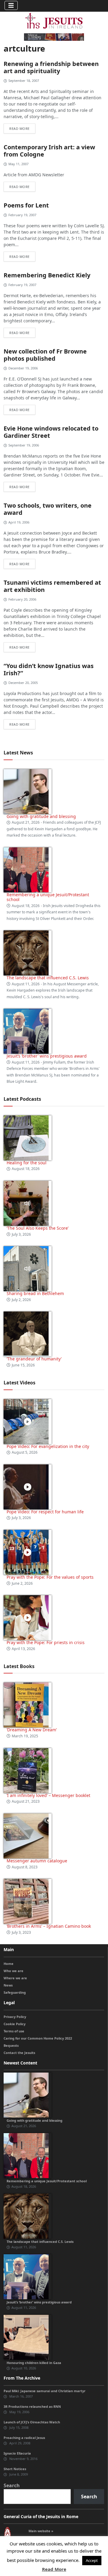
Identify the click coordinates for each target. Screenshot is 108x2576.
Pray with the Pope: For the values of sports (50, 1577)
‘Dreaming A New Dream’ (32, 1730)
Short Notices (15, 2469)
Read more (19, 128)
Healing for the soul (27, 1163)
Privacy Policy (15, 2017)
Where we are (15, 1978)
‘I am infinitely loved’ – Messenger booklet (48, 1795)
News (8, 1985)
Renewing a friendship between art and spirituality (51, 67)
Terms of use (14, 2031)
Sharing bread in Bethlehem (35, 1293)
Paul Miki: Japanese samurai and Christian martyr (45, 2391)
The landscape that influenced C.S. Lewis (48, 978)
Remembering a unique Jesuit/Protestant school (48, 897)
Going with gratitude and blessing (41, 816)
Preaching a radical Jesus (24, 2438)
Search (12, 2485)
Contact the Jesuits (19, 2053)
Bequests (11, 2045)
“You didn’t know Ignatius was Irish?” (49, 669)
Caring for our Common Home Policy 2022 (38, 2038)
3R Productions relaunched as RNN (32, 2406)
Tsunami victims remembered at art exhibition (52, 586)
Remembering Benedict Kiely (47, 275)
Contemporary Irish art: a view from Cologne (49, 151)
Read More (54, 2569)
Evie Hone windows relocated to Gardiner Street (51, 432)
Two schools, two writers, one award (48, 509)
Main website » (41, 2531)
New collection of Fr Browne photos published (45, 355)
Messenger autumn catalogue (37, 1861)
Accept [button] (92, 2560)
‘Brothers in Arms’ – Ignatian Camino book (49, 1926)
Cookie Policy (15, 2024)
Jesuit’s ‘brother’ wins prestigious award (47, 1056)
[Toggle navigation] (11, 5)
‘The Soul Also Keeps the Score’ (37, 1228)
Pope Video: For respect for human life (46, 1512)
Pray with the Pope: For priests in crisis (46, 1642)
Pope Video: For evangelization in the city (48, 1446)
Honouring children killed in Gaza (34, 2363)
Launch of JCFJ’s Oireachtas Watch (32, 2422)
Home (9, 1964)
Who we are (13, 1971)
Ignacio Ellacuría (17, 2453)
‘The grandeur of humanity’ (34, 1359)
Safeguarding (15, 1992)
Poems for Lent (26, 205)
